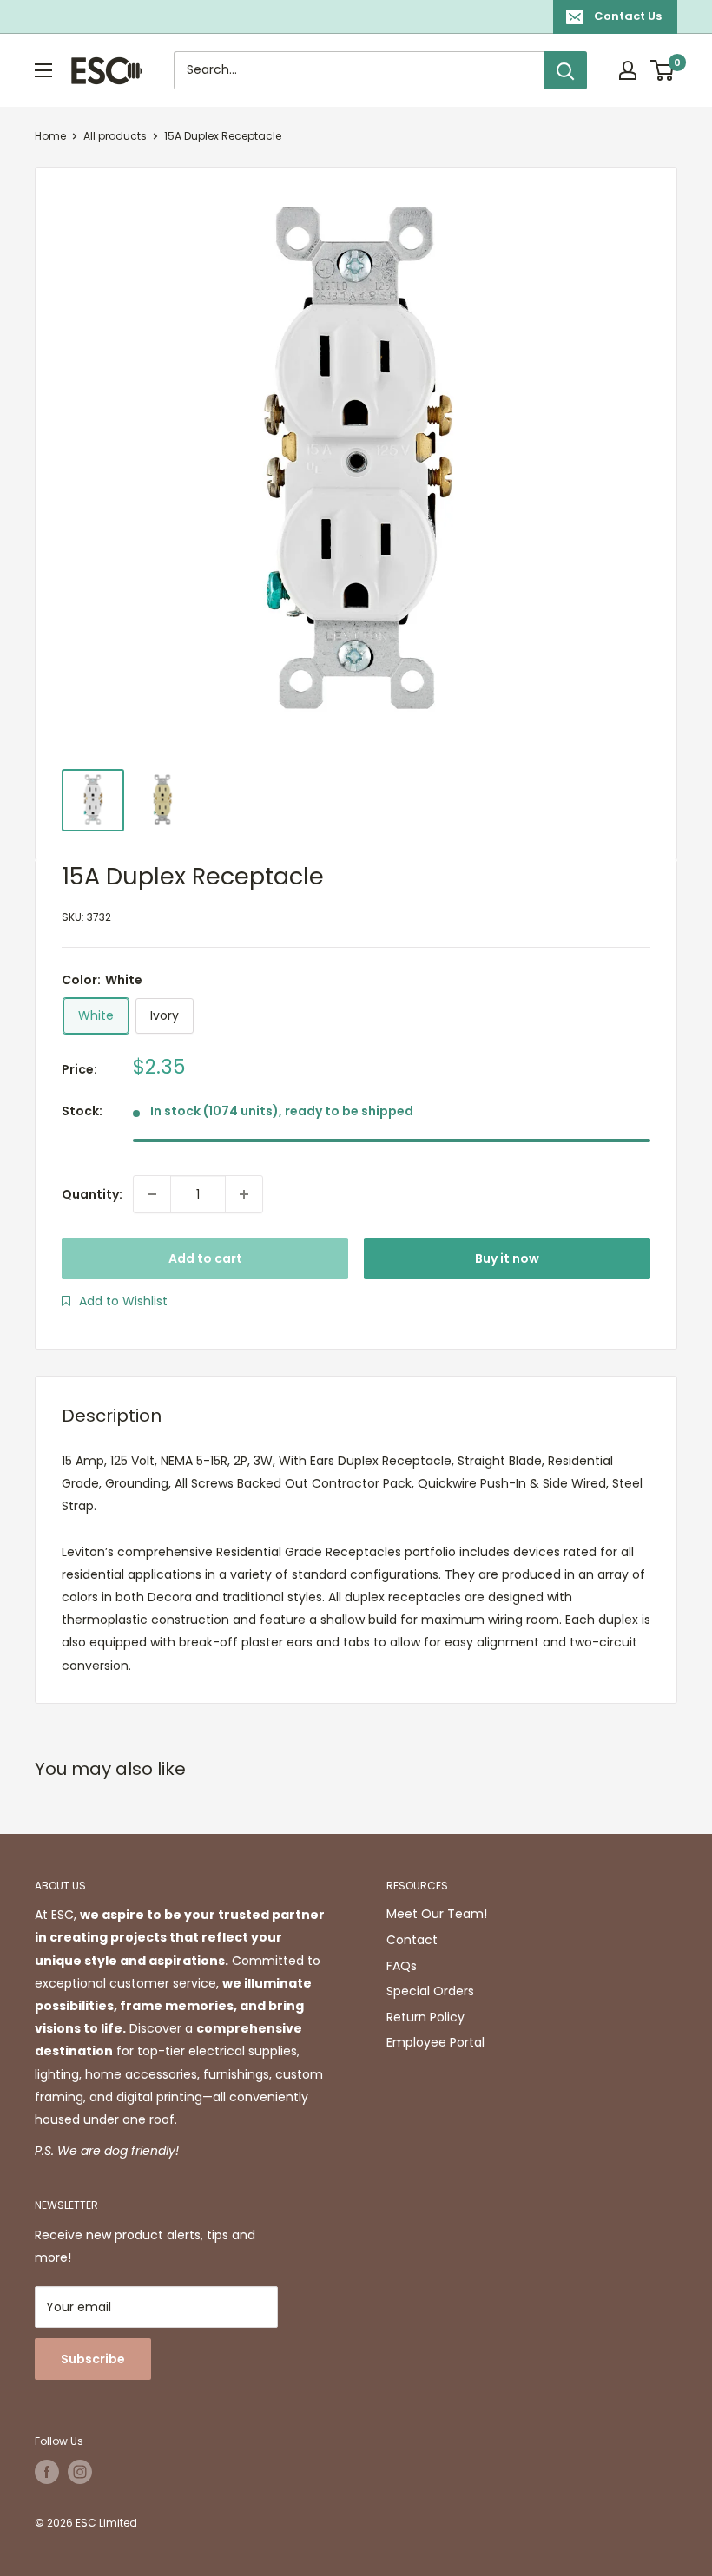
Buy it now (507, 1258)
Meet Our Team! (437, 1914)
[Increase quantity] (244, 1194)
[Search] (565, 70)
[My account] (628, 70)
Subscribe (93, 2359)
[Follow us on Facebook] (47, 2472)
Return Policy (425, 2017)
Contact (412, 1940)
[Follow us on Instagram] (80, 2472)
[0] (663, 70)
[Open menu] (43, 70)
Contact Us (628, 16)
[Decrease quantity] (152, 1194)
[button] (115, 1301)
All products (115, 136)
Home (50, 136)
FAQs (402, 1966)
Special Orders (430, 1991)
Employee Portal (435, 2042)
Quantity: (92, 1194)
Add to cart (205, 1258)
